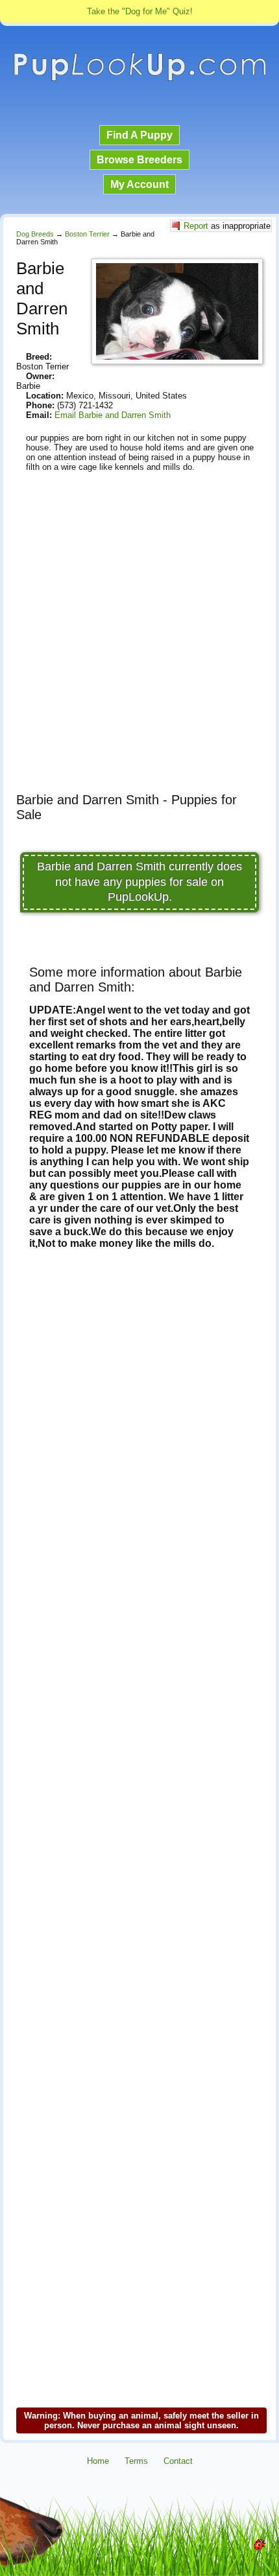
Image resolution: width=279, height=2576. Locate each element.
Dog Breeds (35, 234)
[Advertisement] (139, 644)
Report (196, 226)
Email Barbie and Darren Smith (113, 415)
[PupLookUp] (139, 79)
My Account (139, 184)
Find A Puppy (139, 135)
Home (98, 2461)
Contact (178, 2461)
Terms (136, 2461)
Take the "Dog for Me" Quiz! (140, 11)
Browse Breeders (139, 160)
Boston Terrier (87, 234)
